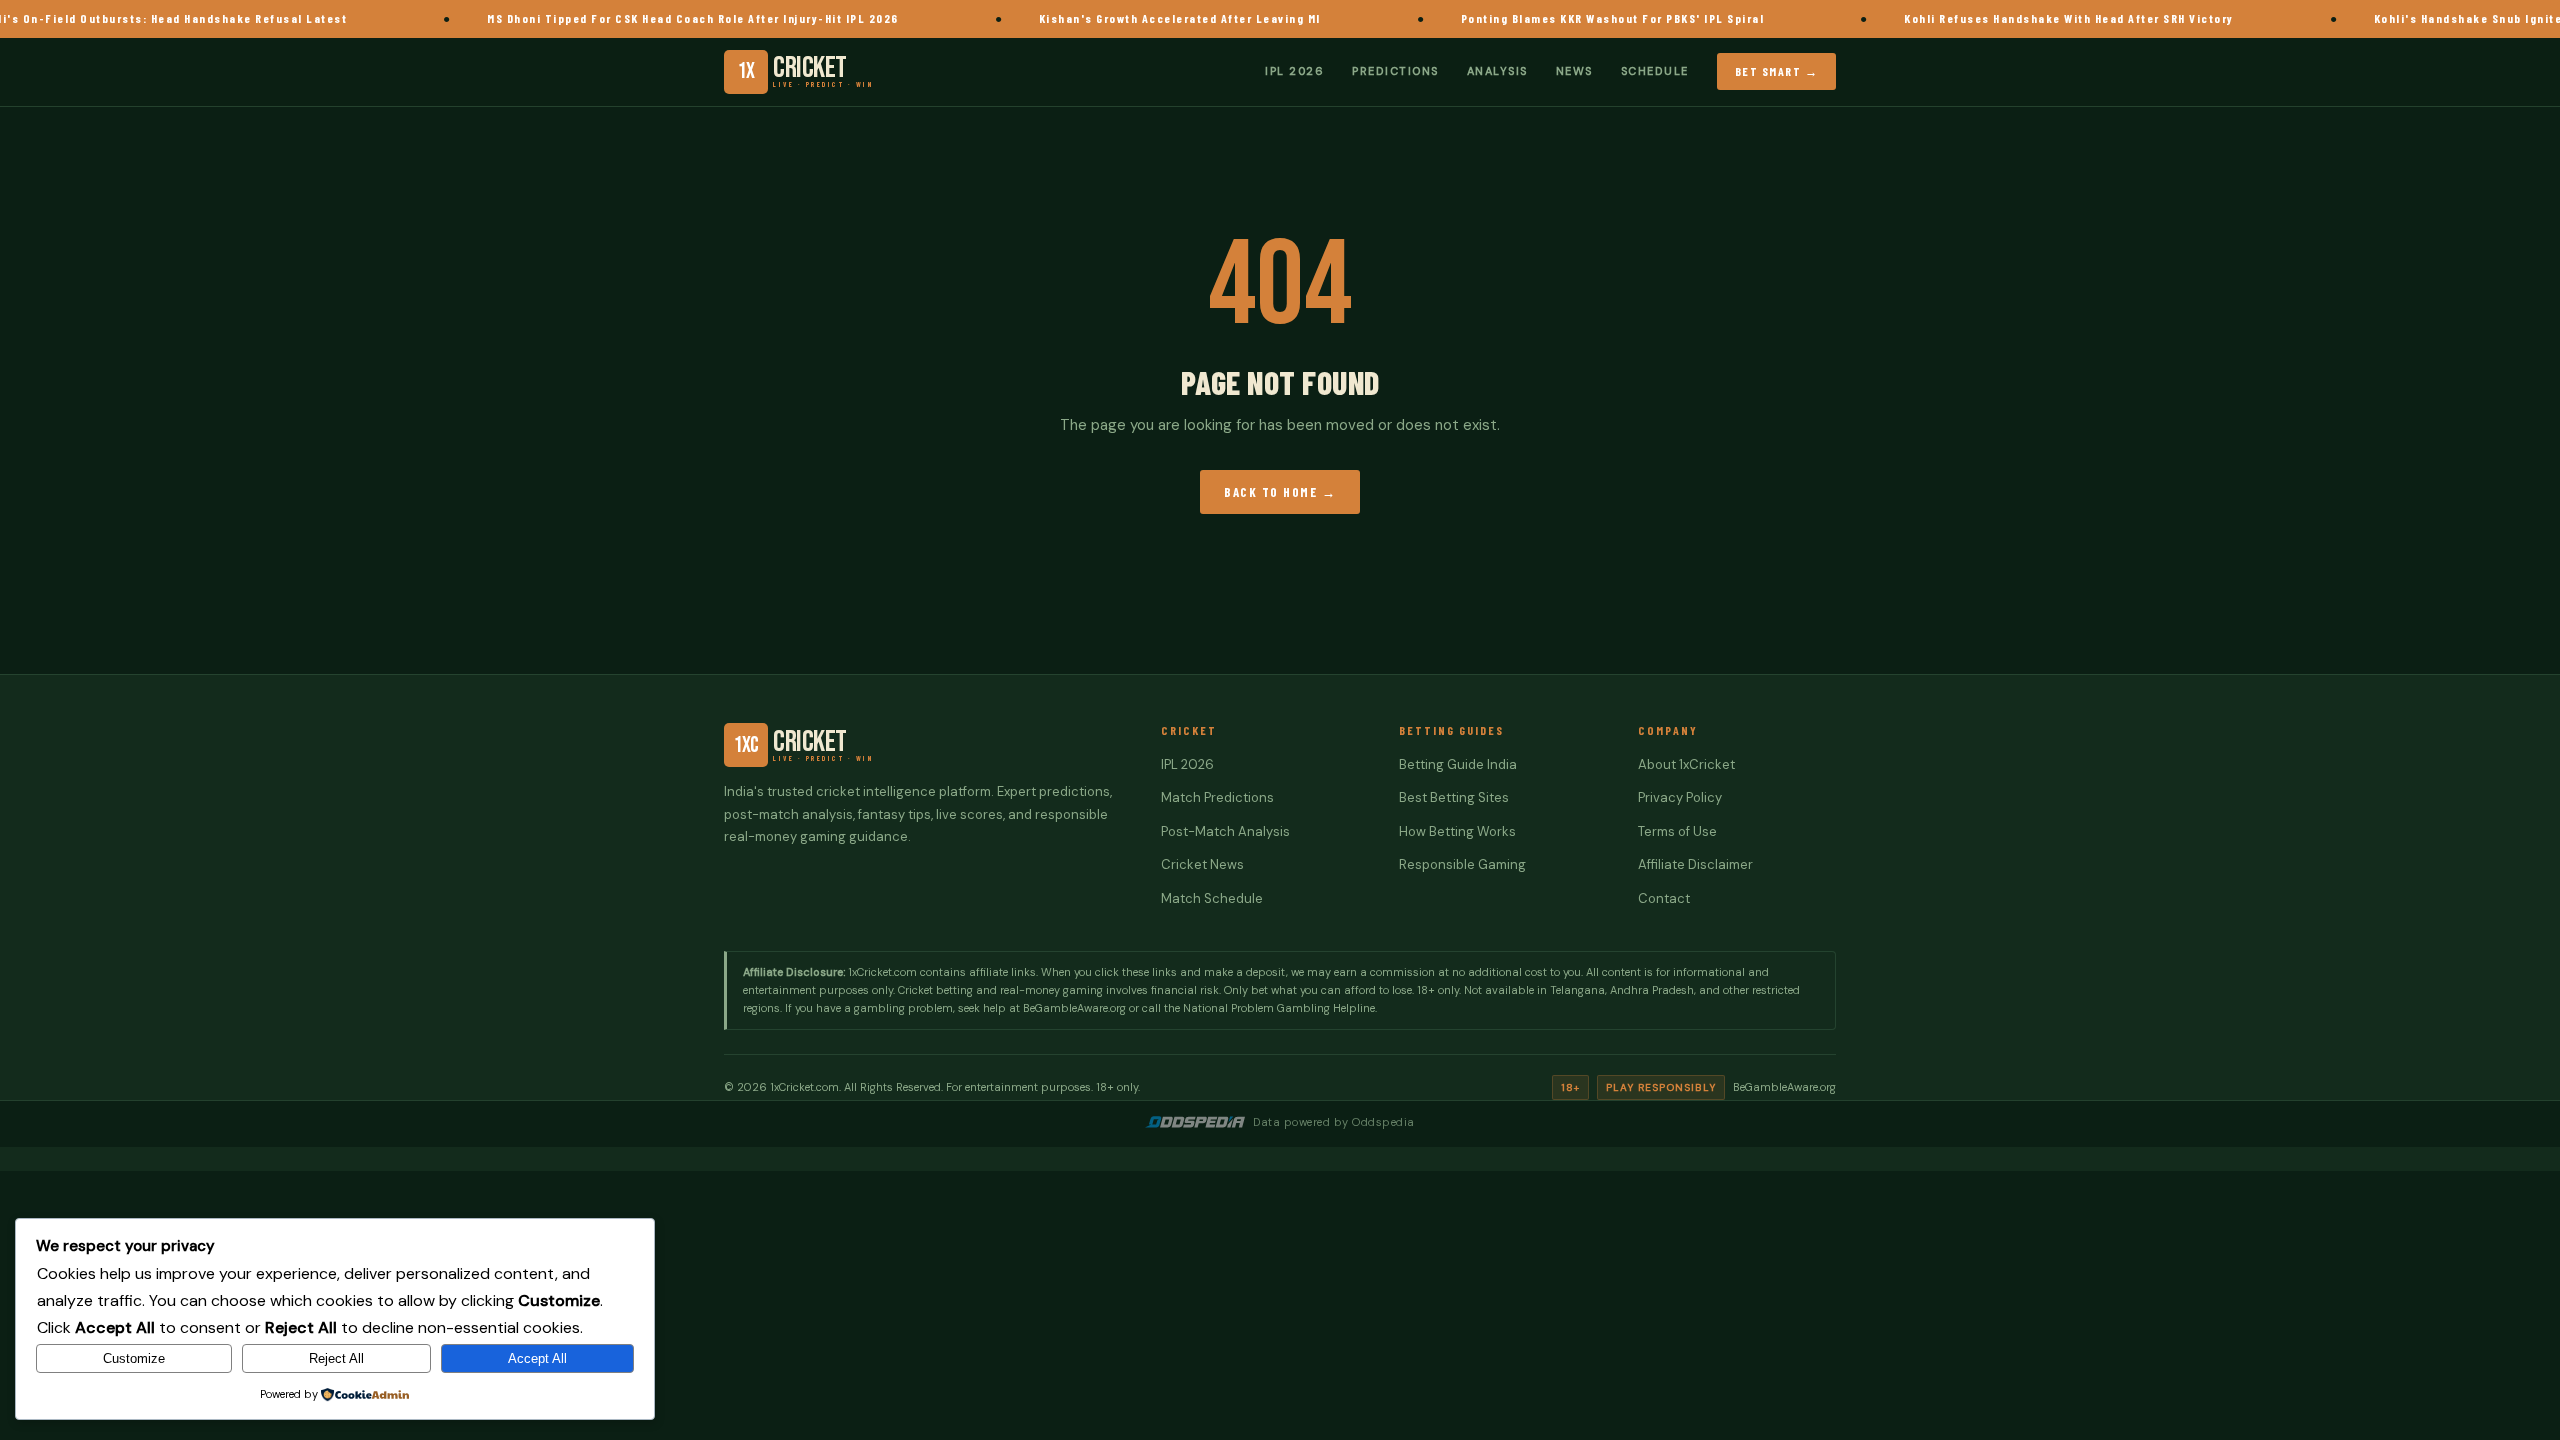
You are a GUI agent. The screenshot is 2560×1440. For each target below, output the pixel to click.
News (1574, 71)
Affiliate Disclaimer (1695, 864)
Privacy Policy (1680, 797)
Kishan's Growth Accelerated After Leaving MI (1219, 18)
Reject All (336, 1358)
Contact (1664, 898)
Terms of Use (1677, 831)
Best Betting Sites (1454, 797)
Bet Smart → (1777, 71)
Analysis (1497, 71)
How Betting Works (1457, 831)
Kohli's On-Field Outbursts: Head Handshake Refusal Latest (201, 18)
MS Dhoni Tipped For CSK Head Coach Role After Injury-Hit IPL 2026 (733, 18)
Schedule (1655, 71)
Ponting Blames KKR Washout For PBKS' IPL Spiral (1652, 18)
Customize (134, 1358)
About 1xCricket (1686, 764)
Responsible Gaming (1462, 864)
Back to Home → (1280, 492)
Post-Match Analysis (1225, 831)
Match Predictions (1217, 797)
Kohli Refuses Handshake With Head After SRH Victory (2109, 18)
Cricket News (1202, 864)
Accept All (537, 1358)
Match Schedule (1212, 898)
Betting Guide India (1458, 764)
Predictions (1395, 71)
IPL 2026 (1294, 71)
